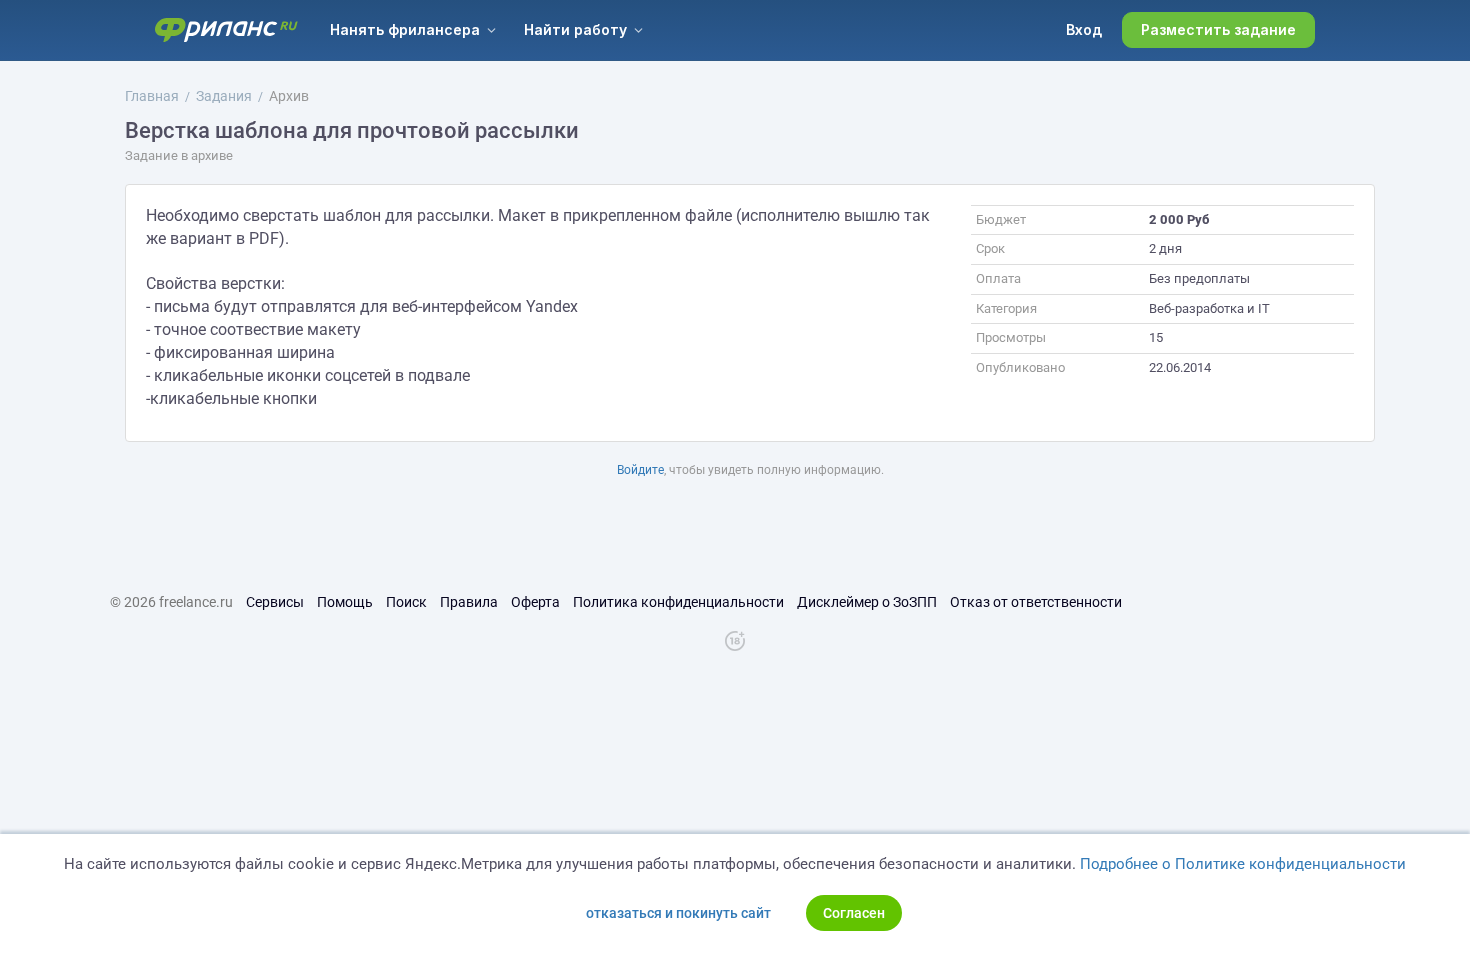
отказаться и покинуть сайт (678, 913)
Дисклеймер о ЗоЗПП (867, 602)
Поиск (406, 602)
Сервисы (275, 602)
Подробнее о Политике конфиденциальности (1243, 864)
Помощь (345, 602)
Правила (469, 602)
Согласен (854, 913)
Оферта (535, 602)
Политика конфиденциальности (678, 602)
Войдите (640, 470)
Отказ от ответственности (1036, 602)
